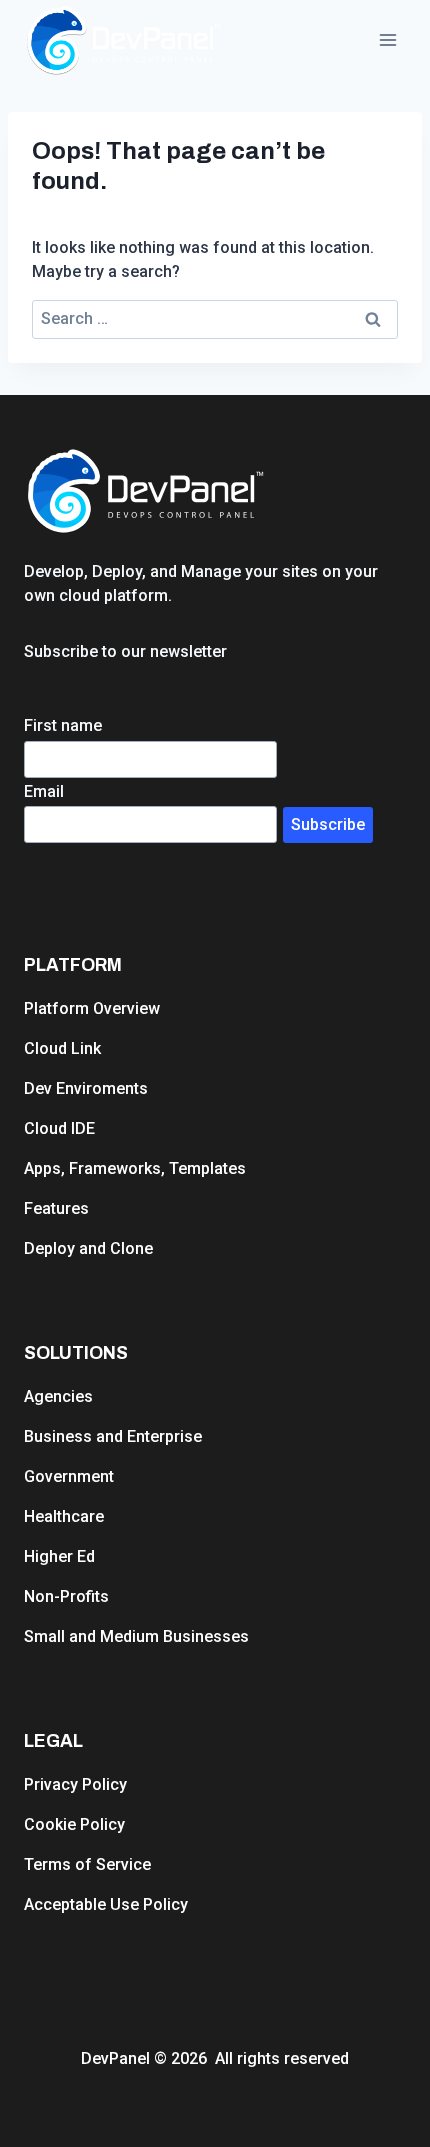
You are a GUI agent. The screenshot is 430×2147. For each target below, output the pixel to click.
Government (69, 1476)
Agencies (58, 1396)
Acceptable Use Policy (106, 1904)
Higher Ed (59, 1556)
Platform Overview (92, 1008)
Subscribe (328, 824)
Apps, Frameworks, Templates (135, 1168)
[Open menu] (387, 39)
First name (63, 725)
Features (56, 1208)
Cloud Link (62, 1048)
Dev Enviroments (86, 1088)
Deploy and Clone (88, 1248)
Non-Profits (66, 1596)
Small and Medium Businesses (136, 1636)
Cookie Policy (74, 1824)
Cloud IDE (59, 1128)
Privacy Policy (75, 1784)
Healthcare (64, 1516)
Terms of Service (87, 1864)
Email (44, 791)
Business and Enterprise (113, 1436)
